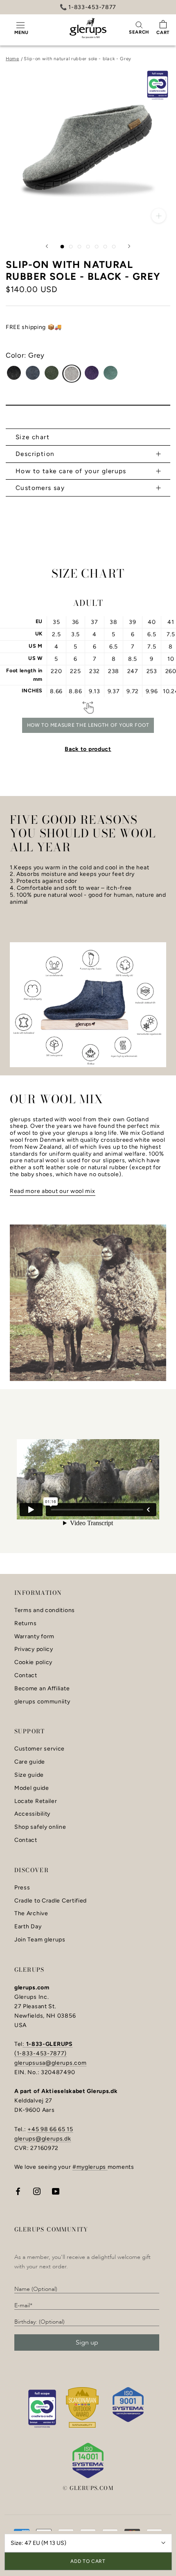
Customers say (40, 488)
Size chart (33, 437)
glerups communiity (42, 1702)
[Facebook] (18, 2191)
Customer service (39, 1749)
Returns (26, 1624)
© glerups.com (88, 2488)
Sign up (87, 2342)
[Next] (129, 246)
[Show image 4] (88, 247)
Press (22, 1888)
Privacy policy (34, 1649)
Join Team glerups (40, 1940)
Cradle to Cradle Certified (51, 1901)
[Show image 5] (97, 247)
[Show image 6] (105, 247)
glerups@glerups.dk (43, 2139)
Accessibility (32, 1814)
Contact (26, 1676)
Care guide (30, 1762)
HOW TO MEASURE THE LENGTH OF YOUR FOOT (88, 725)
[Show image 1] (62, 247)
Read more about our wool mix (53, 1191)
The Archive (31, 1914)
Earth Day (28, 1927)
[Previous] (47, 246)
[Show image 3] (80, 247)
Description (35, 454)
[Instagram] (37, 2191)
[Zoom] (159, 216)
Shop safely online (40, 1827)
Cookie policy (33, 1662)
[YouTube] (56, 2191)
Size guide (29, 1775)
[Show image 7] (114, 247)
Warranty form (34, 1637)
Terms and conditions (45, 1610)
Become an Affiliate (42, 1689)
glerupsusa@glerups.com (50, 2063)
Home (12, 59)
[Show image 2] (71, 247)
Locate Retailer (36, 1801)
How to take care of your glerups (71, 471)
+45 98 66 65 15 (50, 2129)
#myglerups (90, 2167)
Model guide (32, 1788)
